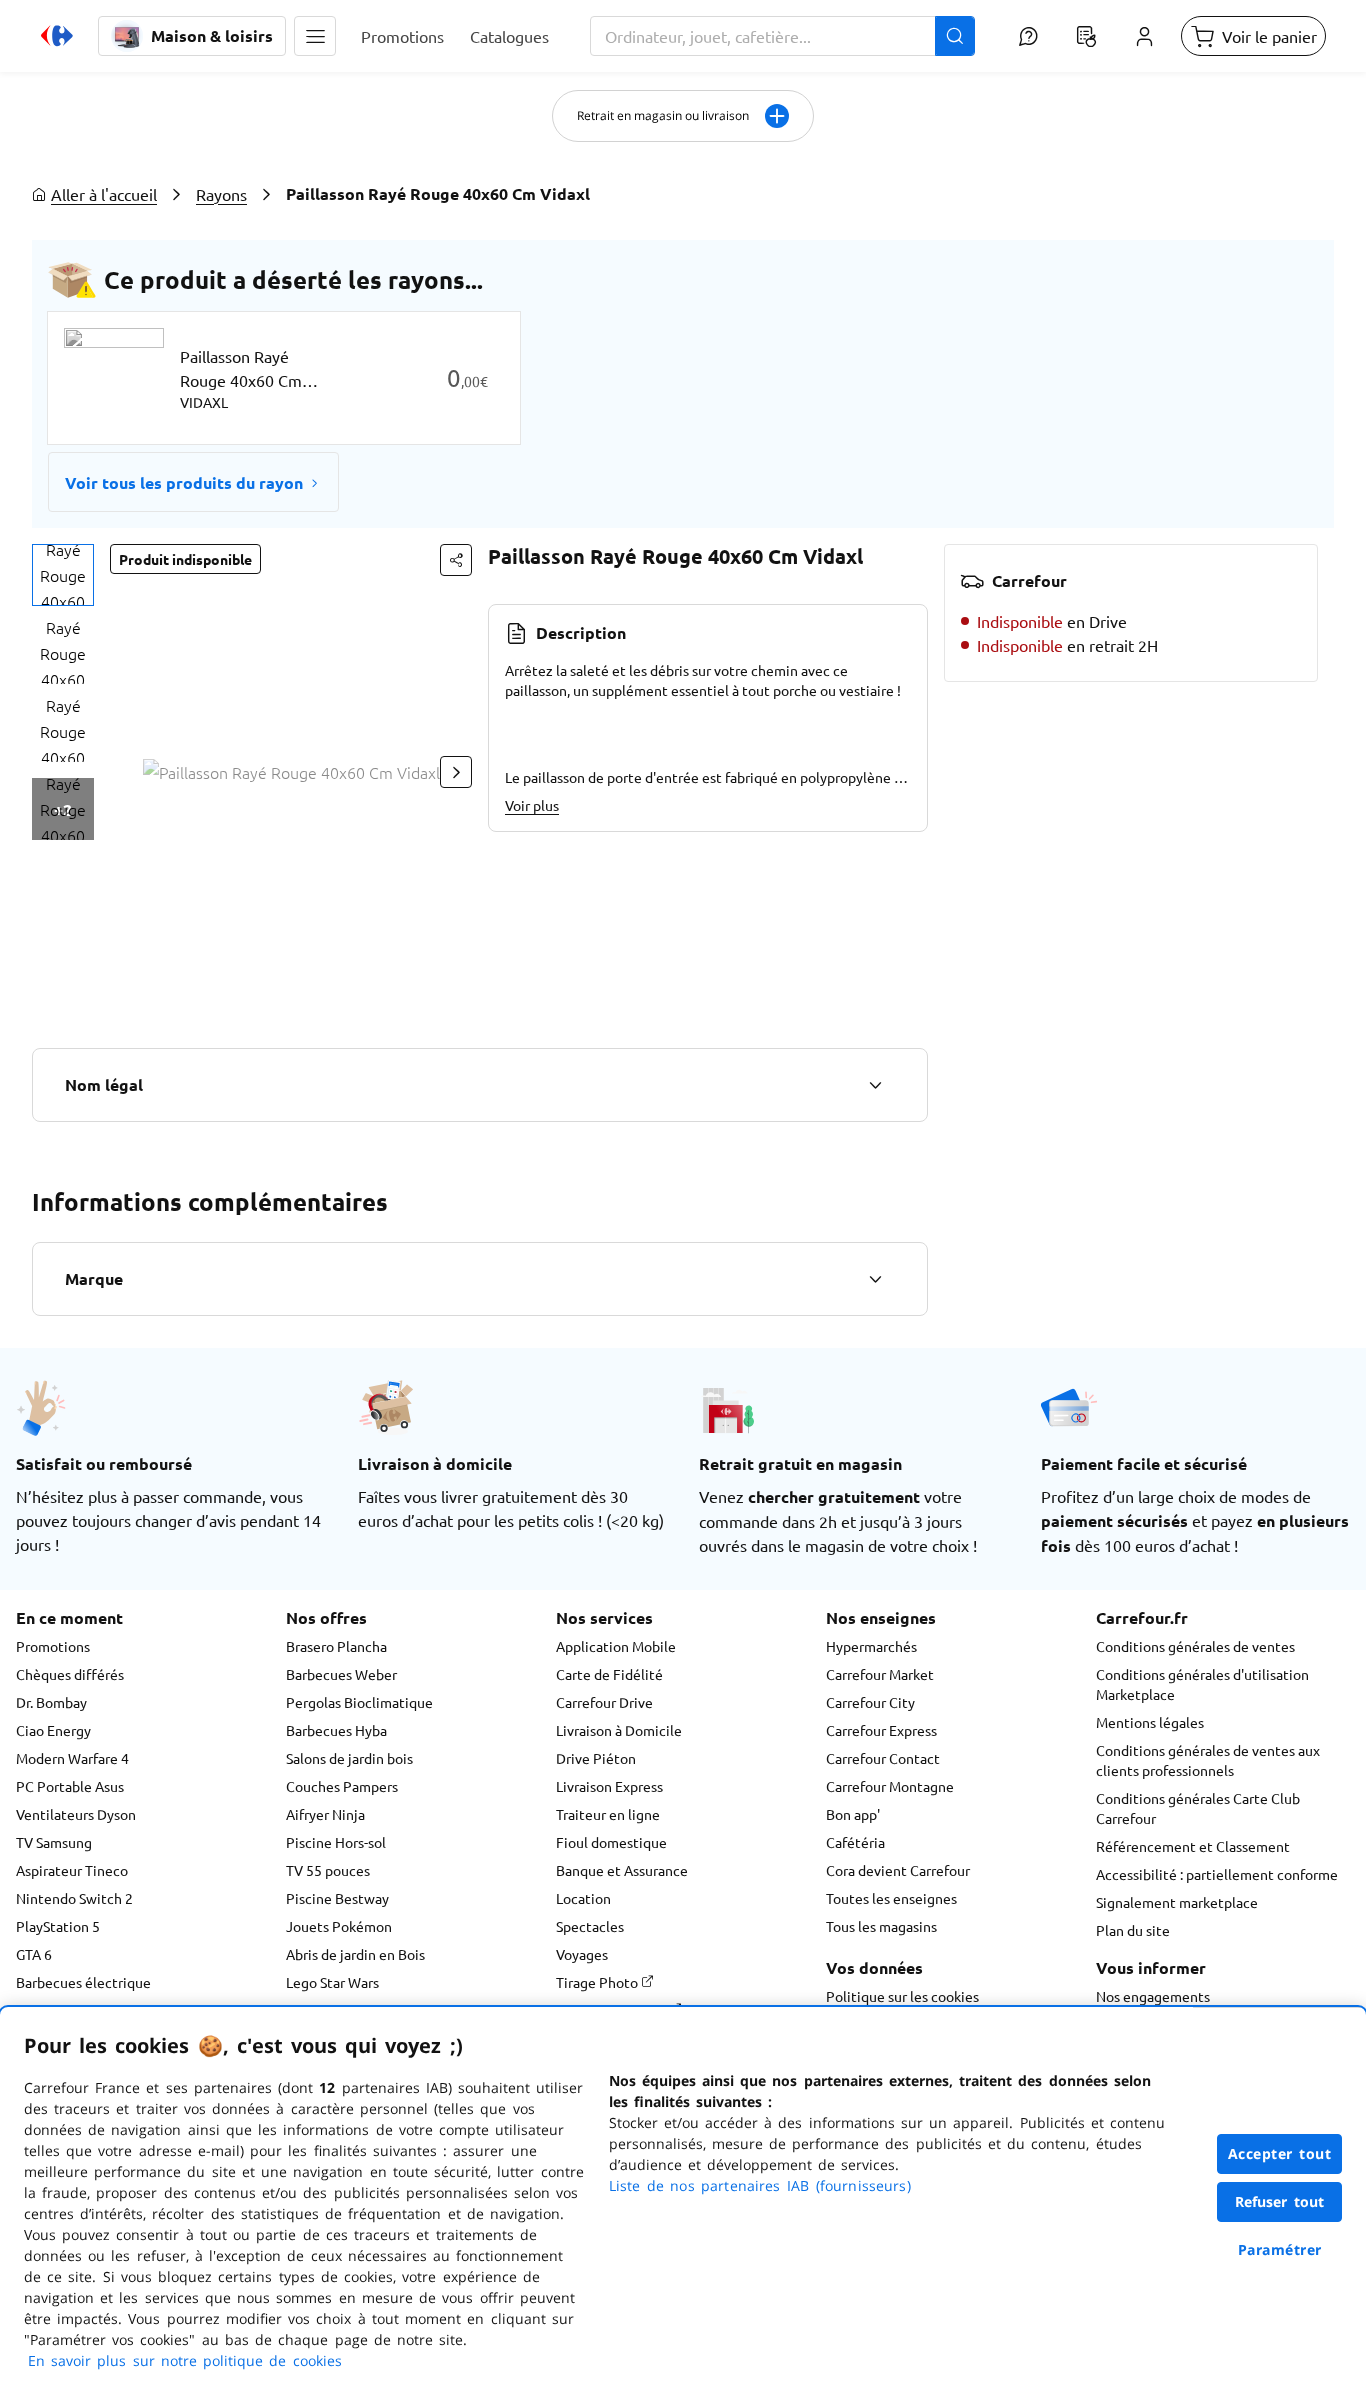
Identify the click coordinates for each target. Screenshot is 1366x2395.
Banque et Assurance (622, 1870)
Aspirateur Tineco (72, 1870)
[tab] (63, 575)
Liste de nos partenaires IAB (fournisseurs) (760, 2185)
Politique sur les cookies (902, 1996)
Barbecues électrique (83, 1982)
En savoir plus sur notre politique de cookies (185, 2360)
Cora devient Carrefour (898, 1870)
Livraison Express (609, 1786)
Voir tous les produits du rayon (184, 482)
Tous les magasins (881, 1926)
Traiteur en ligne (608, 1814)
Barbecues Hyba (336, 1730)
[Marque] (875, 1279)
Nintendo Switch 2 (74, 1898)
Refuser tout (1280, 2201)
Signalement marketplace (1177, 1902)
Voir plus (532, 805)
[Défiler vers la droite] (456, 772)
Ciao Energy (53, 1730)
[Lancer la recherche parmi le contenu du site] (955, 36)
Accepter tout (1280, 2153)
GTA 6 (34, 1954)
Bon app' (853, 1814)
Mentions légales (1150, 1722)
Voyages (582, 1954)
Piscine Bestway (337, 1898)
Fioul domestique (611, 1842)
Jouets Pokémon (339, 1926)
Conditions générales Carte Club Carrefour (1198, 1808)
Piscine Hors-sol (336, 1842)
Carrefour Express (881, 1730)
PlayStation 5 (58, 1926)
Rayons (221, 194)
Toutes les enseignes (891, 1898)
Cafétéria (855, 1842)
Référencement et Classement (1193, 1846)
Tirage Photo (598, 1982)
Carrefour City (870, 1702)
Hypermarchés (871, 1646)
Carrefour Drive (604, 1702)
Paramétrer (1280, 2249)
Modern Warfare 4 (72, 1758)
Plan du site (1133, 1930)
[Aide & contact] (1028, 36)
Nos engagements (1153, 1996)
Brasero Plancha (336, 1646)
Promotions (53, 1646)
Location (583, 1898)
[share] (456, 560)
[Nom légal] (875, 1085)
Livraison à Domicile (619, 1730)
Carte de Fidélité (609, 1674)
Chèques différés (70, 1674)
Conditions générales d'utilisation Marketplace (1202, 1684)
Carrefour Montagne (890, 1786)
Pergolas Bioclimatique (359, 1702)
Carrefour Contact (883, 1758)
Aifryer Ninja (325, 1814)
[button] (315, 36)
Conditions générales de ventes (1195, 1646)
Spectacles (590, 1926)
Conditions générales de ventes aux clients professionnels (1208, 1760)
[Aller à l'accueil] (57, 36)
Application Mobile (616, 1646)
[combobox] (782, 36)
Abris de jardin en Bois (355, 1954)
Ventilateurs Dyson (76, 1814)
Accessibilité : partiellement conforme (1217, 1874)
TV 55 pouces (328, 1870)
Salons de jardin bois (349, 1758)
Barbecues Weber (341, 1674)
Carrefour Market (880, 1674)
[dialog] (683, 2201)
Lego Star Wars (332, 1982)
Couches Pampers (342, 1786)
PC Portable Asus (70, 1786)
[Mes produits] (1086, 36)
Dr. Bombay (51, 1702)
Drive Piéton (596, 1758)
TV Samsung (54, 1842)
